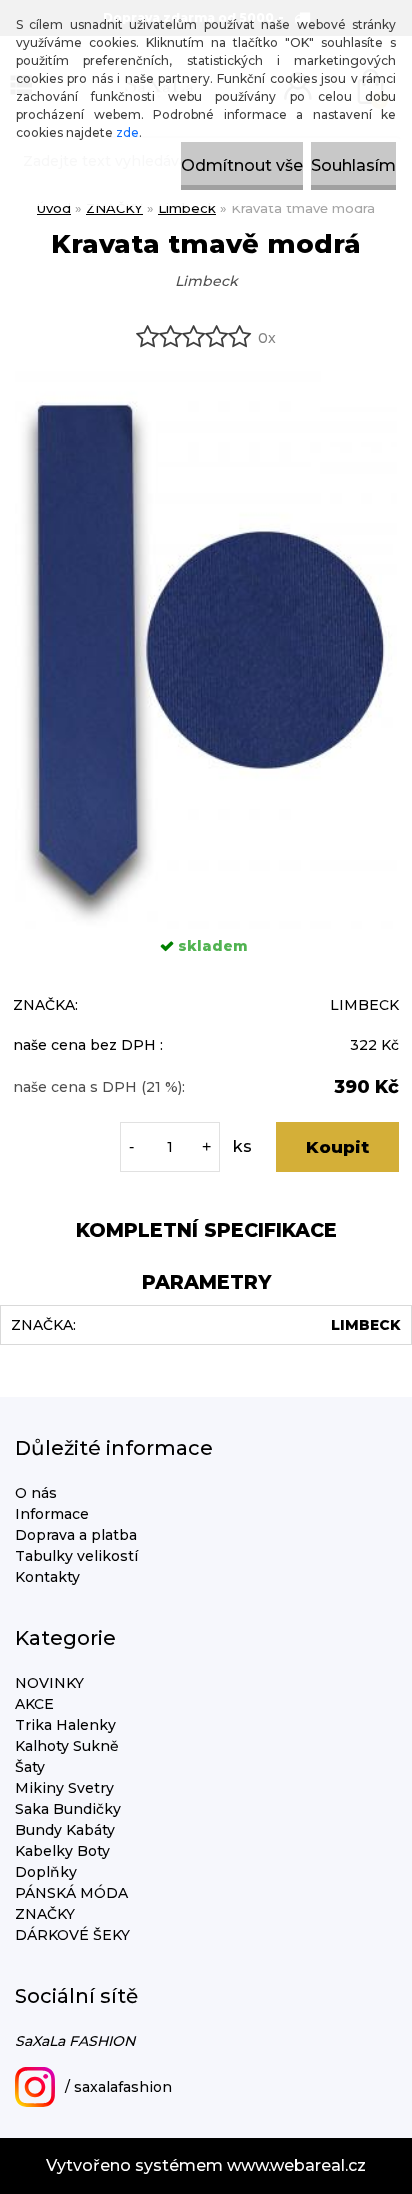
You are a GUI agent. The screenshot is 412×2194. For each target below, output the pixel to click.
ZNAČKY (114, 208)
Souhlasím (353, 165)
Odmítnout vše (242, 165)
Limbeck (187, 208)
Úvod (54, 208)
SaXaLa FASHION (75, 2041)
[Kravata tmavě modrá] (206, 378)
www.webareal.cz (296, 2165)
